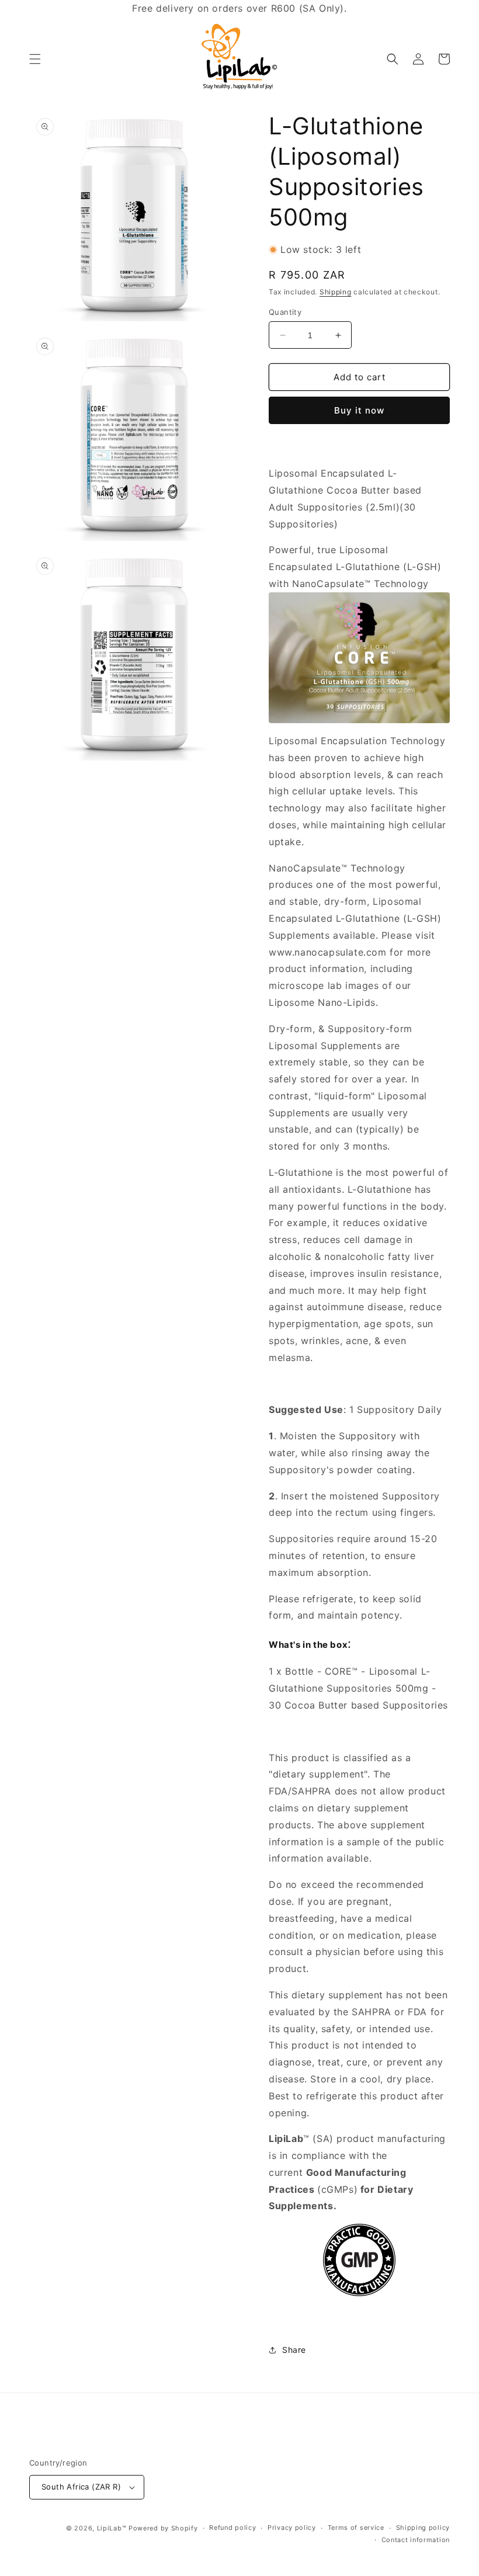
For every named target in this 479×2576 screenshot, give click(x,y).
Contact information (416, 2540)
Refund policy (232, 2528)
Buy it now (359, 410)
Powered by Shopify (163, 2528)
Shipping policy (423, 2528)
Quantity (285, 312)
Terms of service (356, 2528)
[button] (35, 59)
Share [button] (294, 2350)
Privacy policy (292, 2528)
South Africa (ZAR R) (81, 2487)
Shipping (336, 292)
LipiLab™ (112, 2528)
